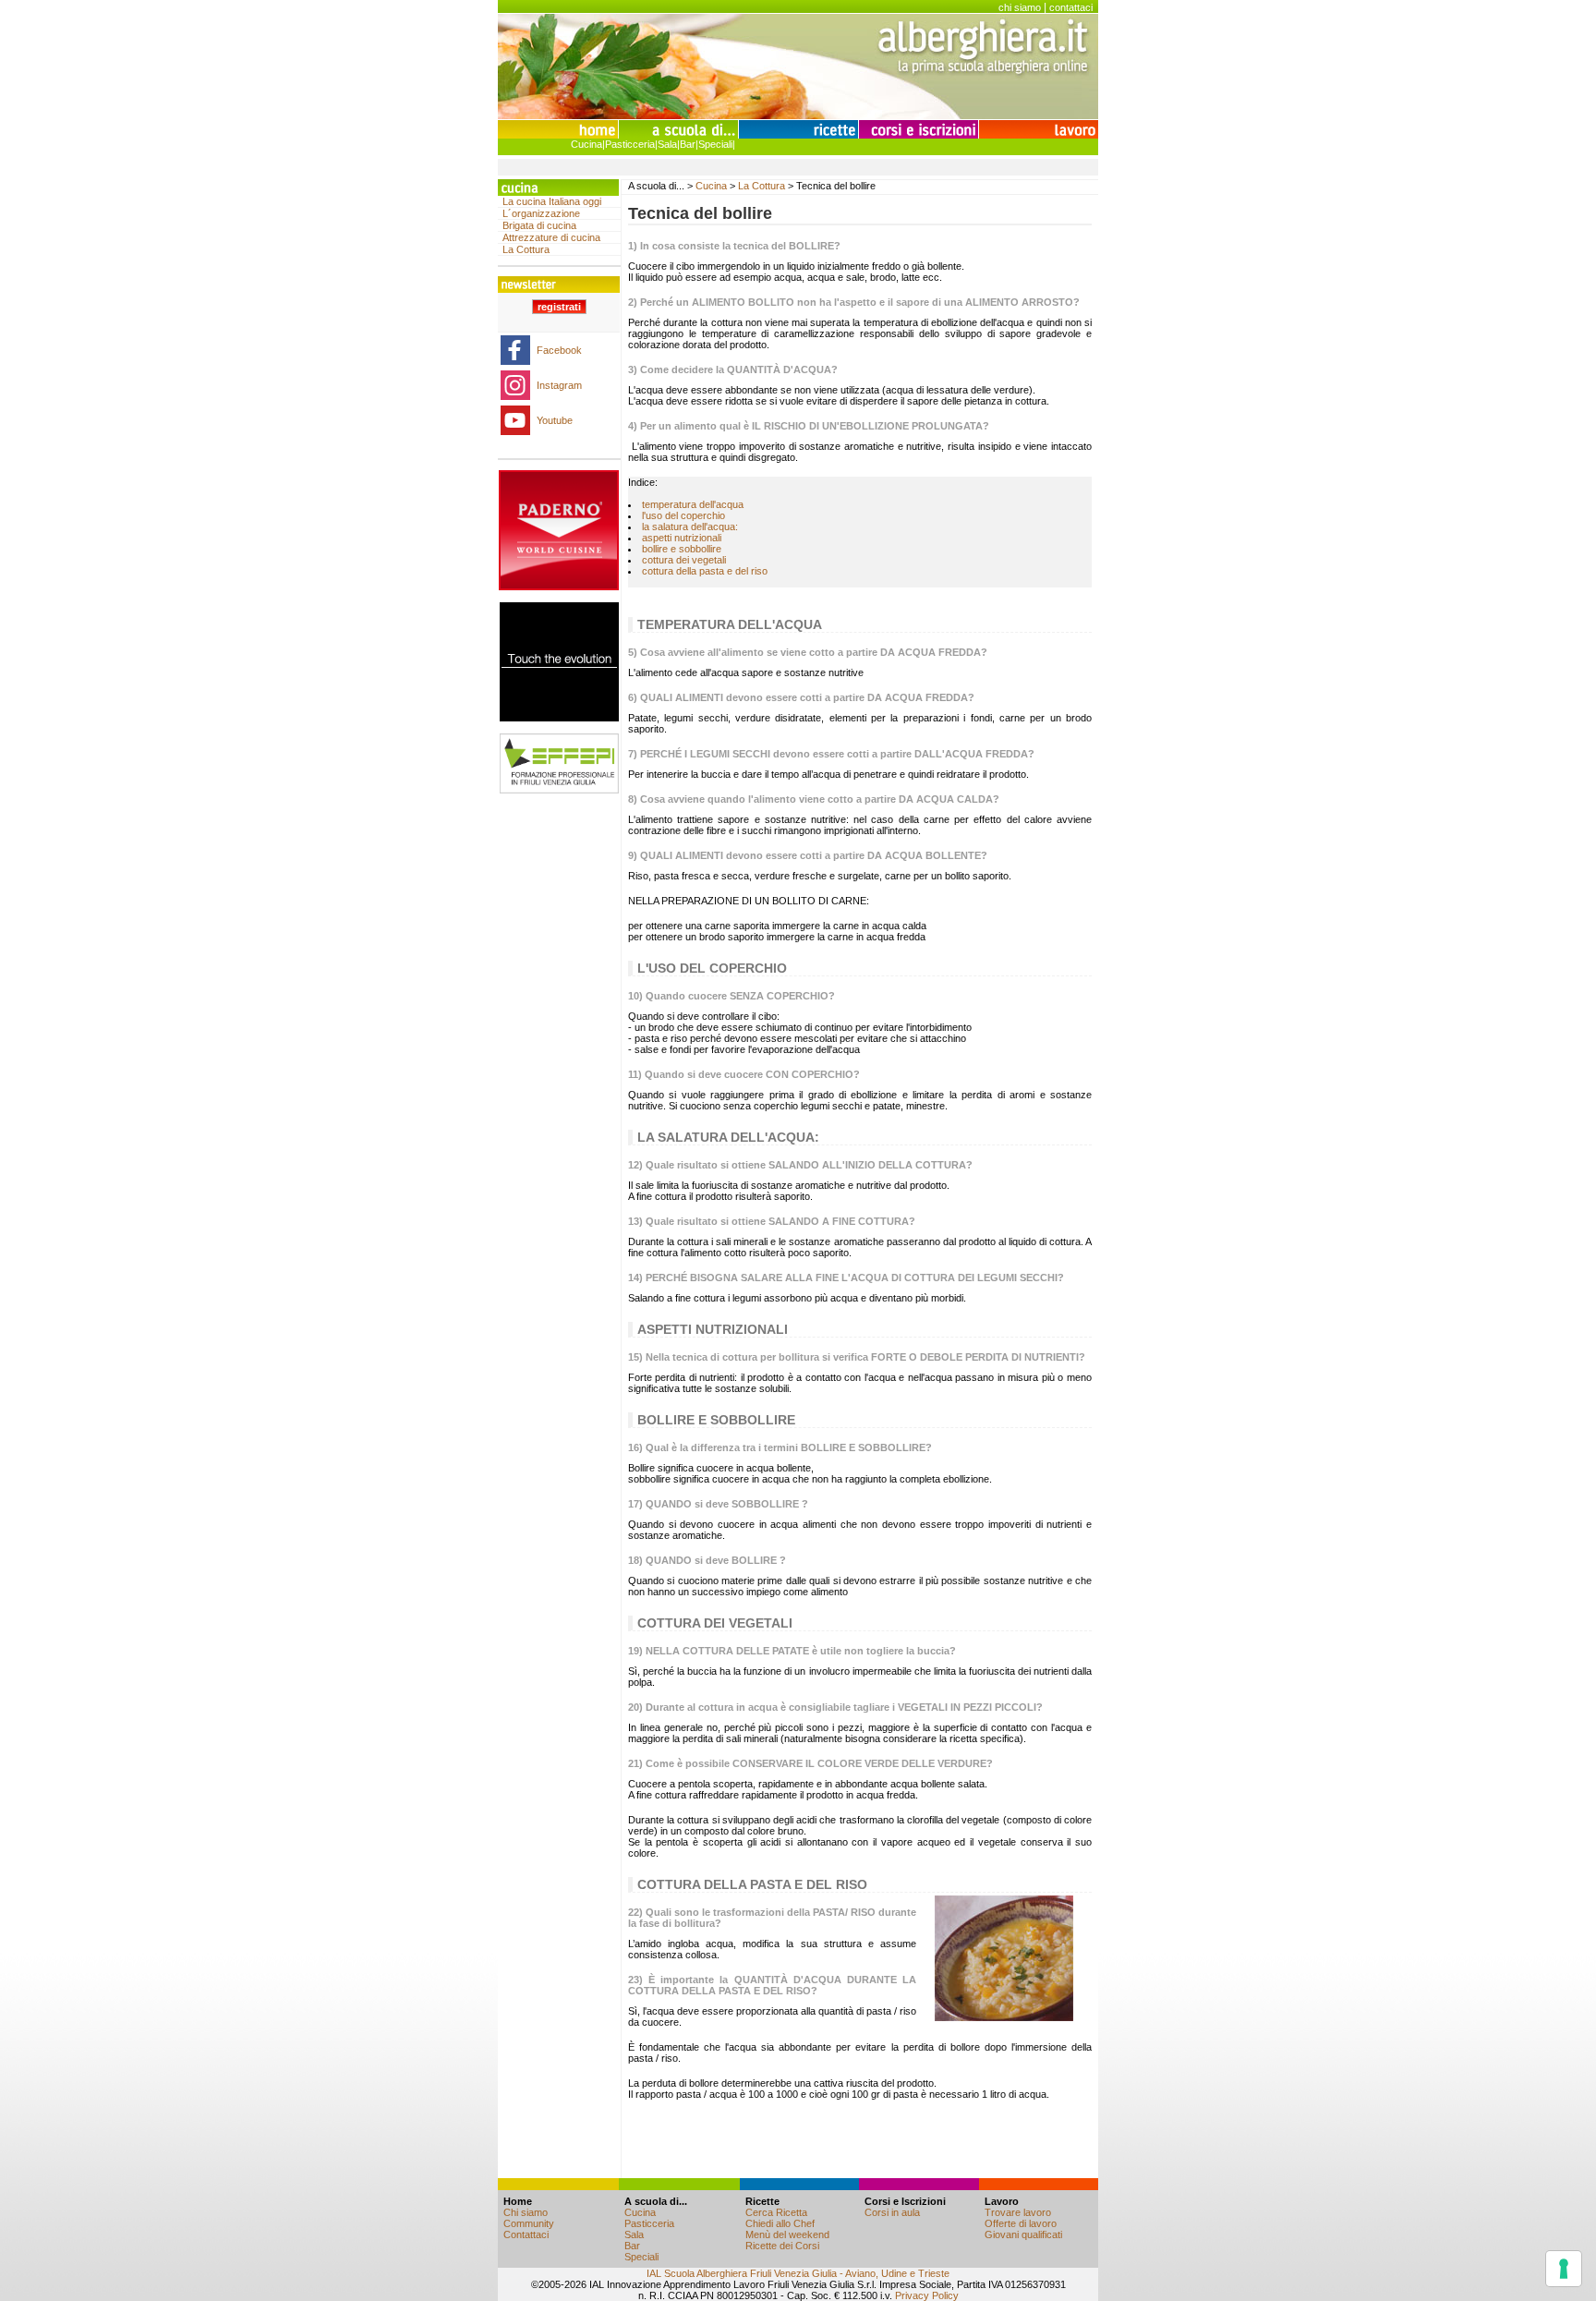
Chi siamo (526, 2212)
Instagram (559, 385)
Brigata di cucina (539, 225)
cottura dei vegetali (684, 560)
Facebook (559, 350)
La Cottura (526, 249)
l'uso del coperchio (683, 515)
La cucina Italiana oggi (552, 201)
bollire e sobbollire (682, 549)
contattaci (1071, 7)
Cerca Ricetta (776, 2212)
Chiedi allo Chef (780, 2223)
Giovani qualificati (1023, 2234)
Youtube (555, 420)
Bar (688, 144)
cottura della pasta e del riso (705, 571)
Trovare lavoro (1018, 2212)
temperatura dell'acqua (693, 504)
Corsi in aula (892, 2212)
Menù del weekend (787, 2234)
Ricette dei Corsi (782, 2246)
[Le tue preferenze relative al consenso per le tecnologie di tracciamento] (1564, 2269)
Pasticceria (630, 144)
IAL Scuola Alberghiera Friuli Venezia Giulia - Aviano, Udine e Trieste (798, 2273)
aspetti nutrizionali (682, 538)
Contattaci (526, 2234)
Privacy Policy (927, 2295)
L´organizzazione (541, 213)
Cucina (586, 144)
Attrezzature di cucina (551, 237)
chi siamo (1020, 7)
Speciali (715, 144)
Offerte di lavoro (1021, 2223)
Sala (667, 144)
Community (529, 2223)
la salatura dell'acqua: (690, 527)
